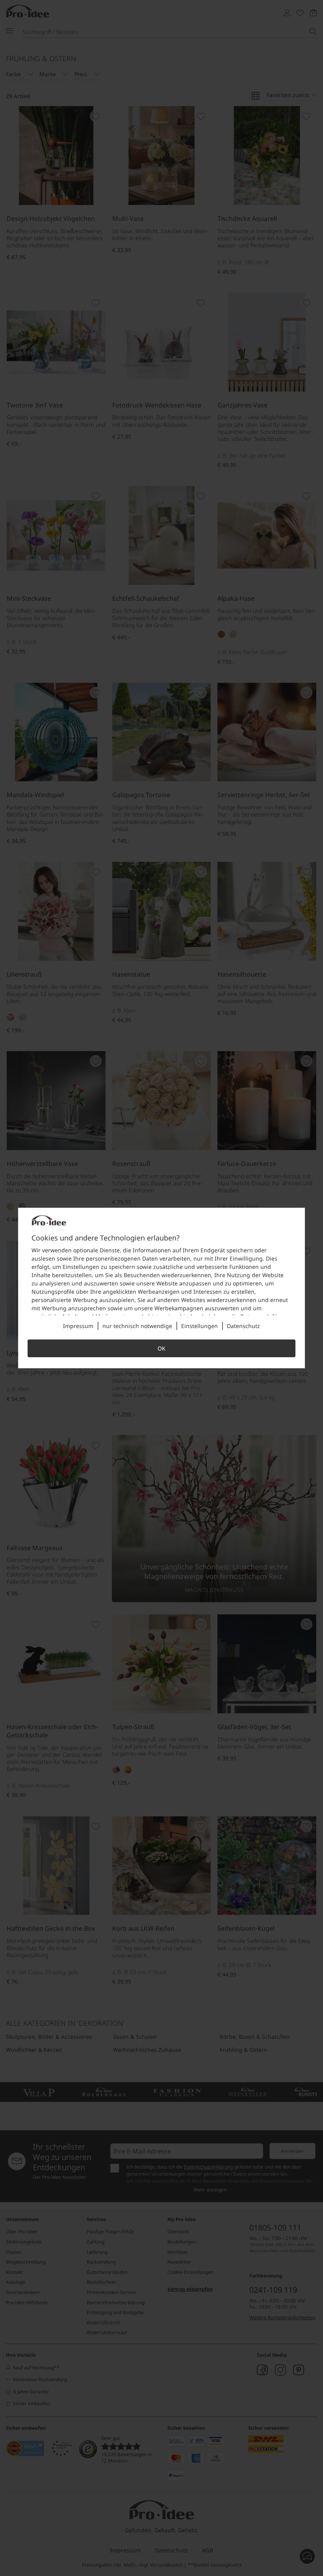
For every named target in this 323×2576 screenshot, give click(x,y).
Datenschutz (243, 1326)
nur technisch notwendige (137, 1326)
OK (161, 1348)
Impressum (78, 1326)
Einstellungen (200, 1326)
